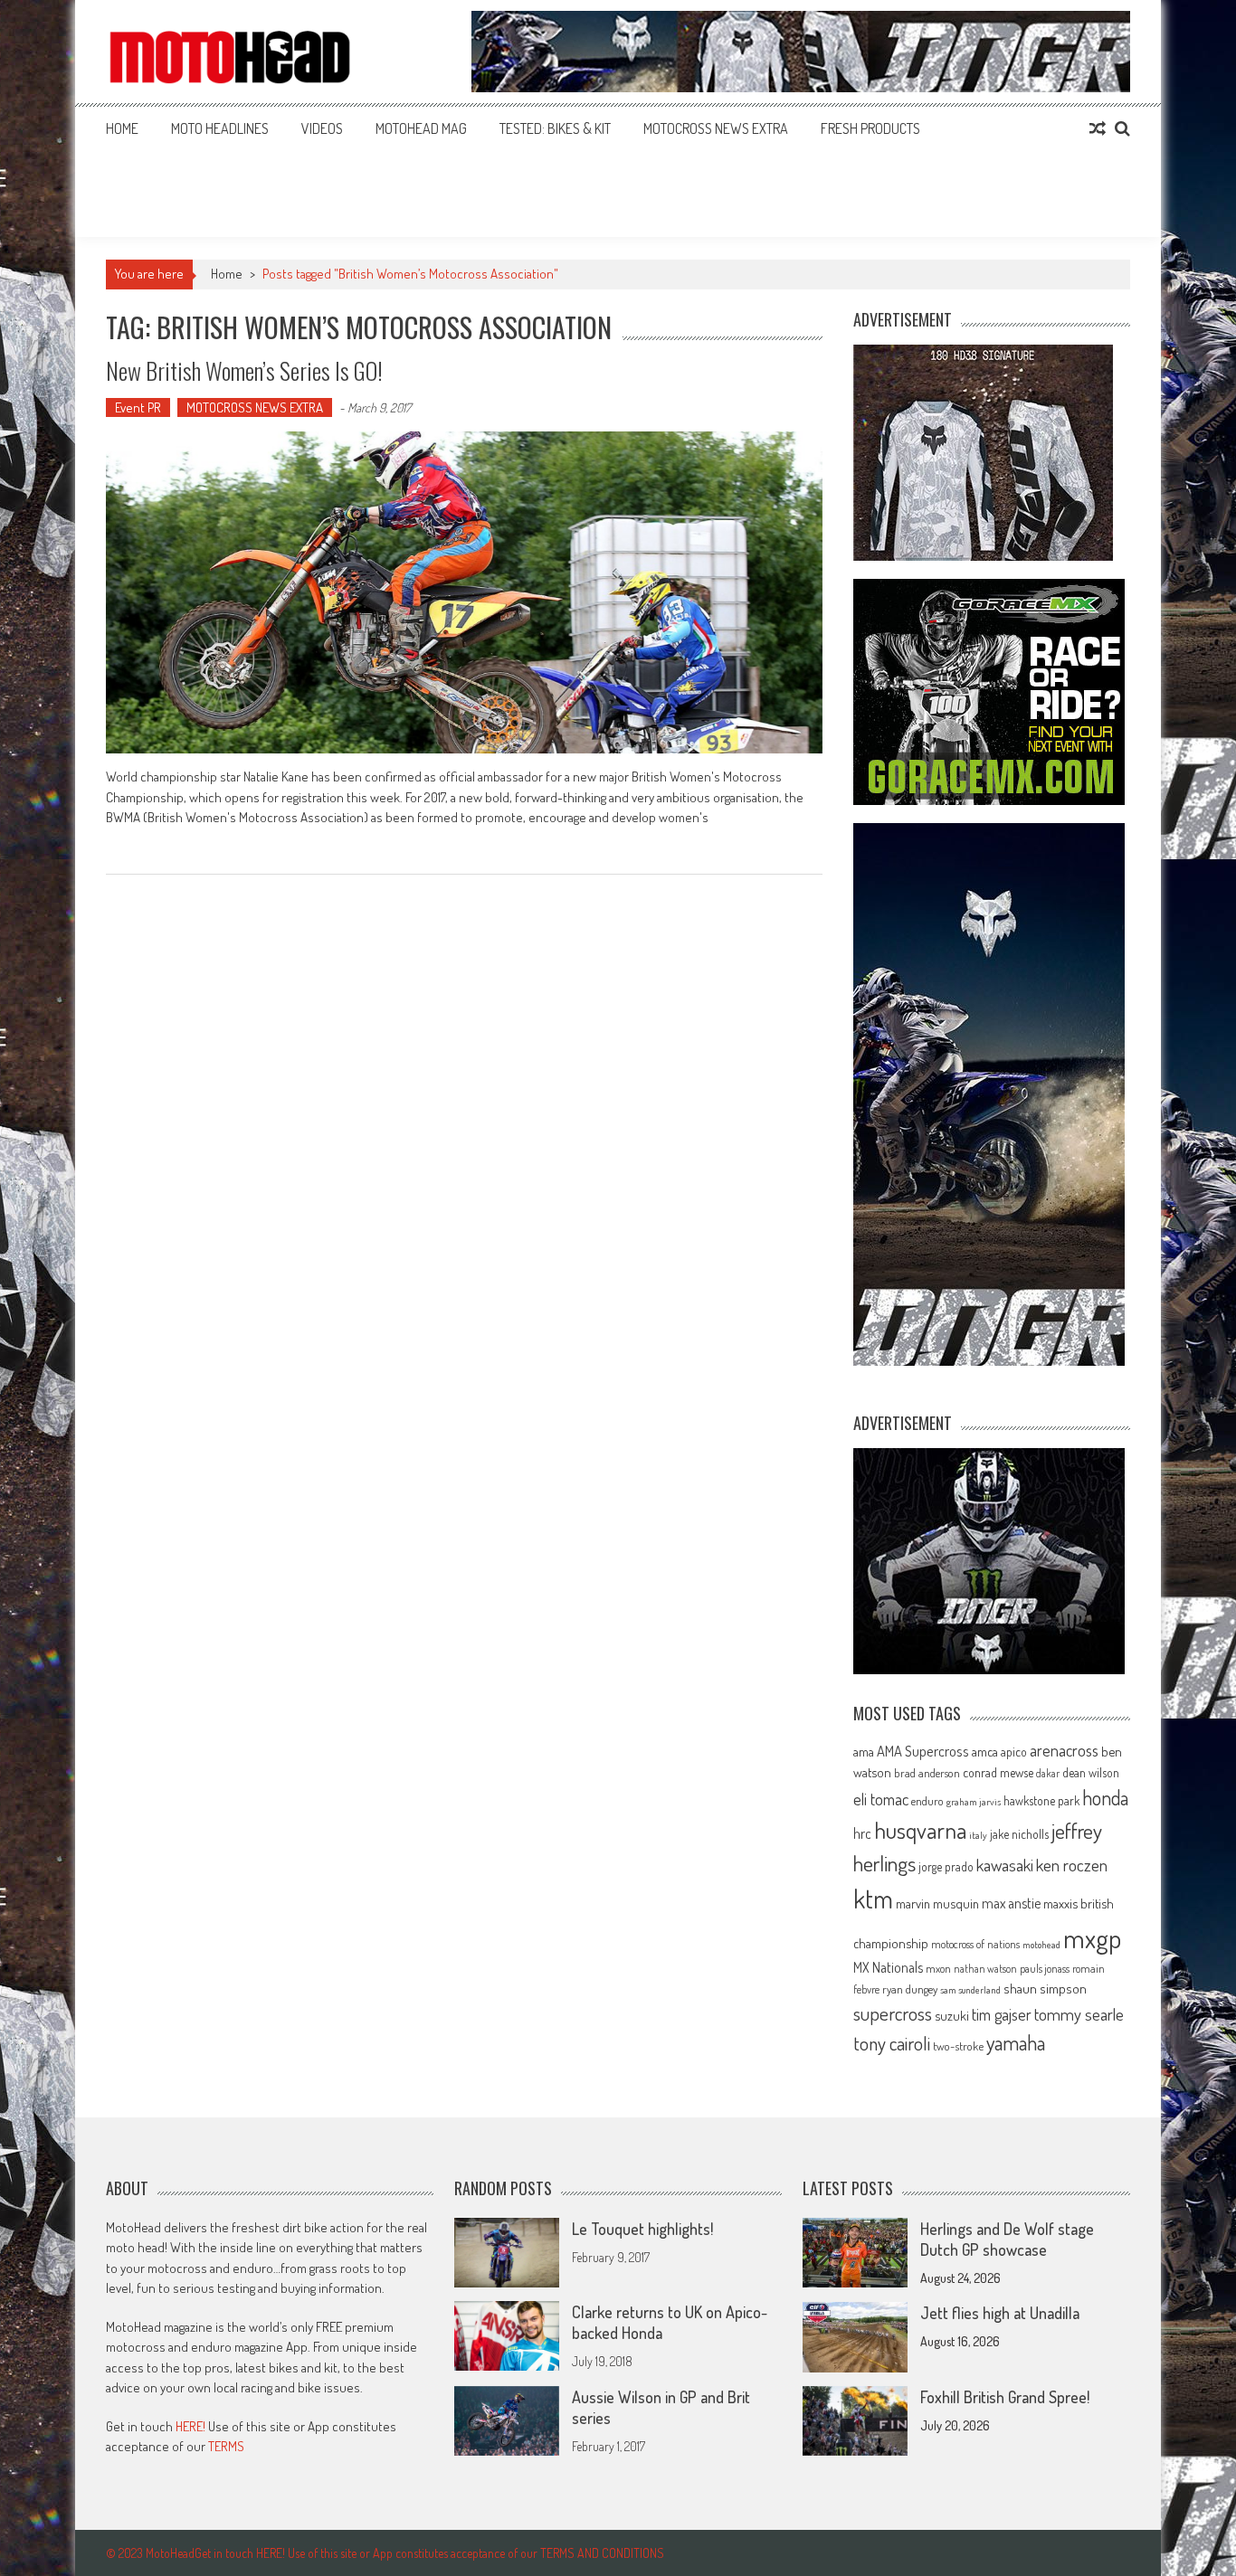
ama (864, 1751)
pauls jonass (1045, 1968)
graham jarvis (974, 1802)
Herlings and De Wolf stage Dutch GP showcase (1007, 2239)
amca (985, 1751)
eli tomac (881, 1799)
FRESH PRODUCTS (870, 128)
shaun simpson (1045, 1989)
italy (978, 1835)
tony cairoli (892, 2043)
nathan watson (985, 1969)
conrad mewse (998, 1772)
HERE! (190, 2426)
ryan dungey (910, 1989)
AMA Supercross (923, 1751)
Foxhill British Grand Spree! (1005, 2397)
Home (122, 128)
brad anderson (927, 1773)
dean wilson (1091, 1772)
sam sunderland (970, 1990)
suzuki (952, 2015)
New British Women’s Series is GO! (244, 370)
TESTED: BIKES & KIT (555, 128)
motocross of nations (975, 1944)
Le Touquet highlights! (642, 2229)
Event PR (138, 407)
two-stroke (958, 2046)
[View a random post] (1098, 128)
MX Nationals (888, 1967)
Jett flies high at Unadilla (1000, 2313)
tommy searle (1079, 2014)
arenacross (1064, 1750)
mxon (938, 1968)
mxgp (1092, 1938)
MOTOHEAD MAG (421, 128)
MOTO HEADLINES (220, 128)
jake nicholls (1019, 1834)
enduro (927, 1801)
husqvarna (920, 1830)
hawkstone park (1041, 1800)
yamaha (1016, 2042)
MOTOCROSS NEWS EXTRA (716, 128)
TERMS (226, 2446)
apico (1014, 1752)
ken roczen (1072, 1865)
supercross (893, 2013)
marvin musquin (937, 1903)
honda (1105, 1798)
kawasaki (1005, 1865)
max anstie (1011, 1903)
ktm (873, 1899)
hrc (862, 1833)
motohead (1041, 1945)
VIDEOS (322, 128)
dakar (1048, 1773)
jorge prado (946, 1866)
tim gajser (1002, 2014)
